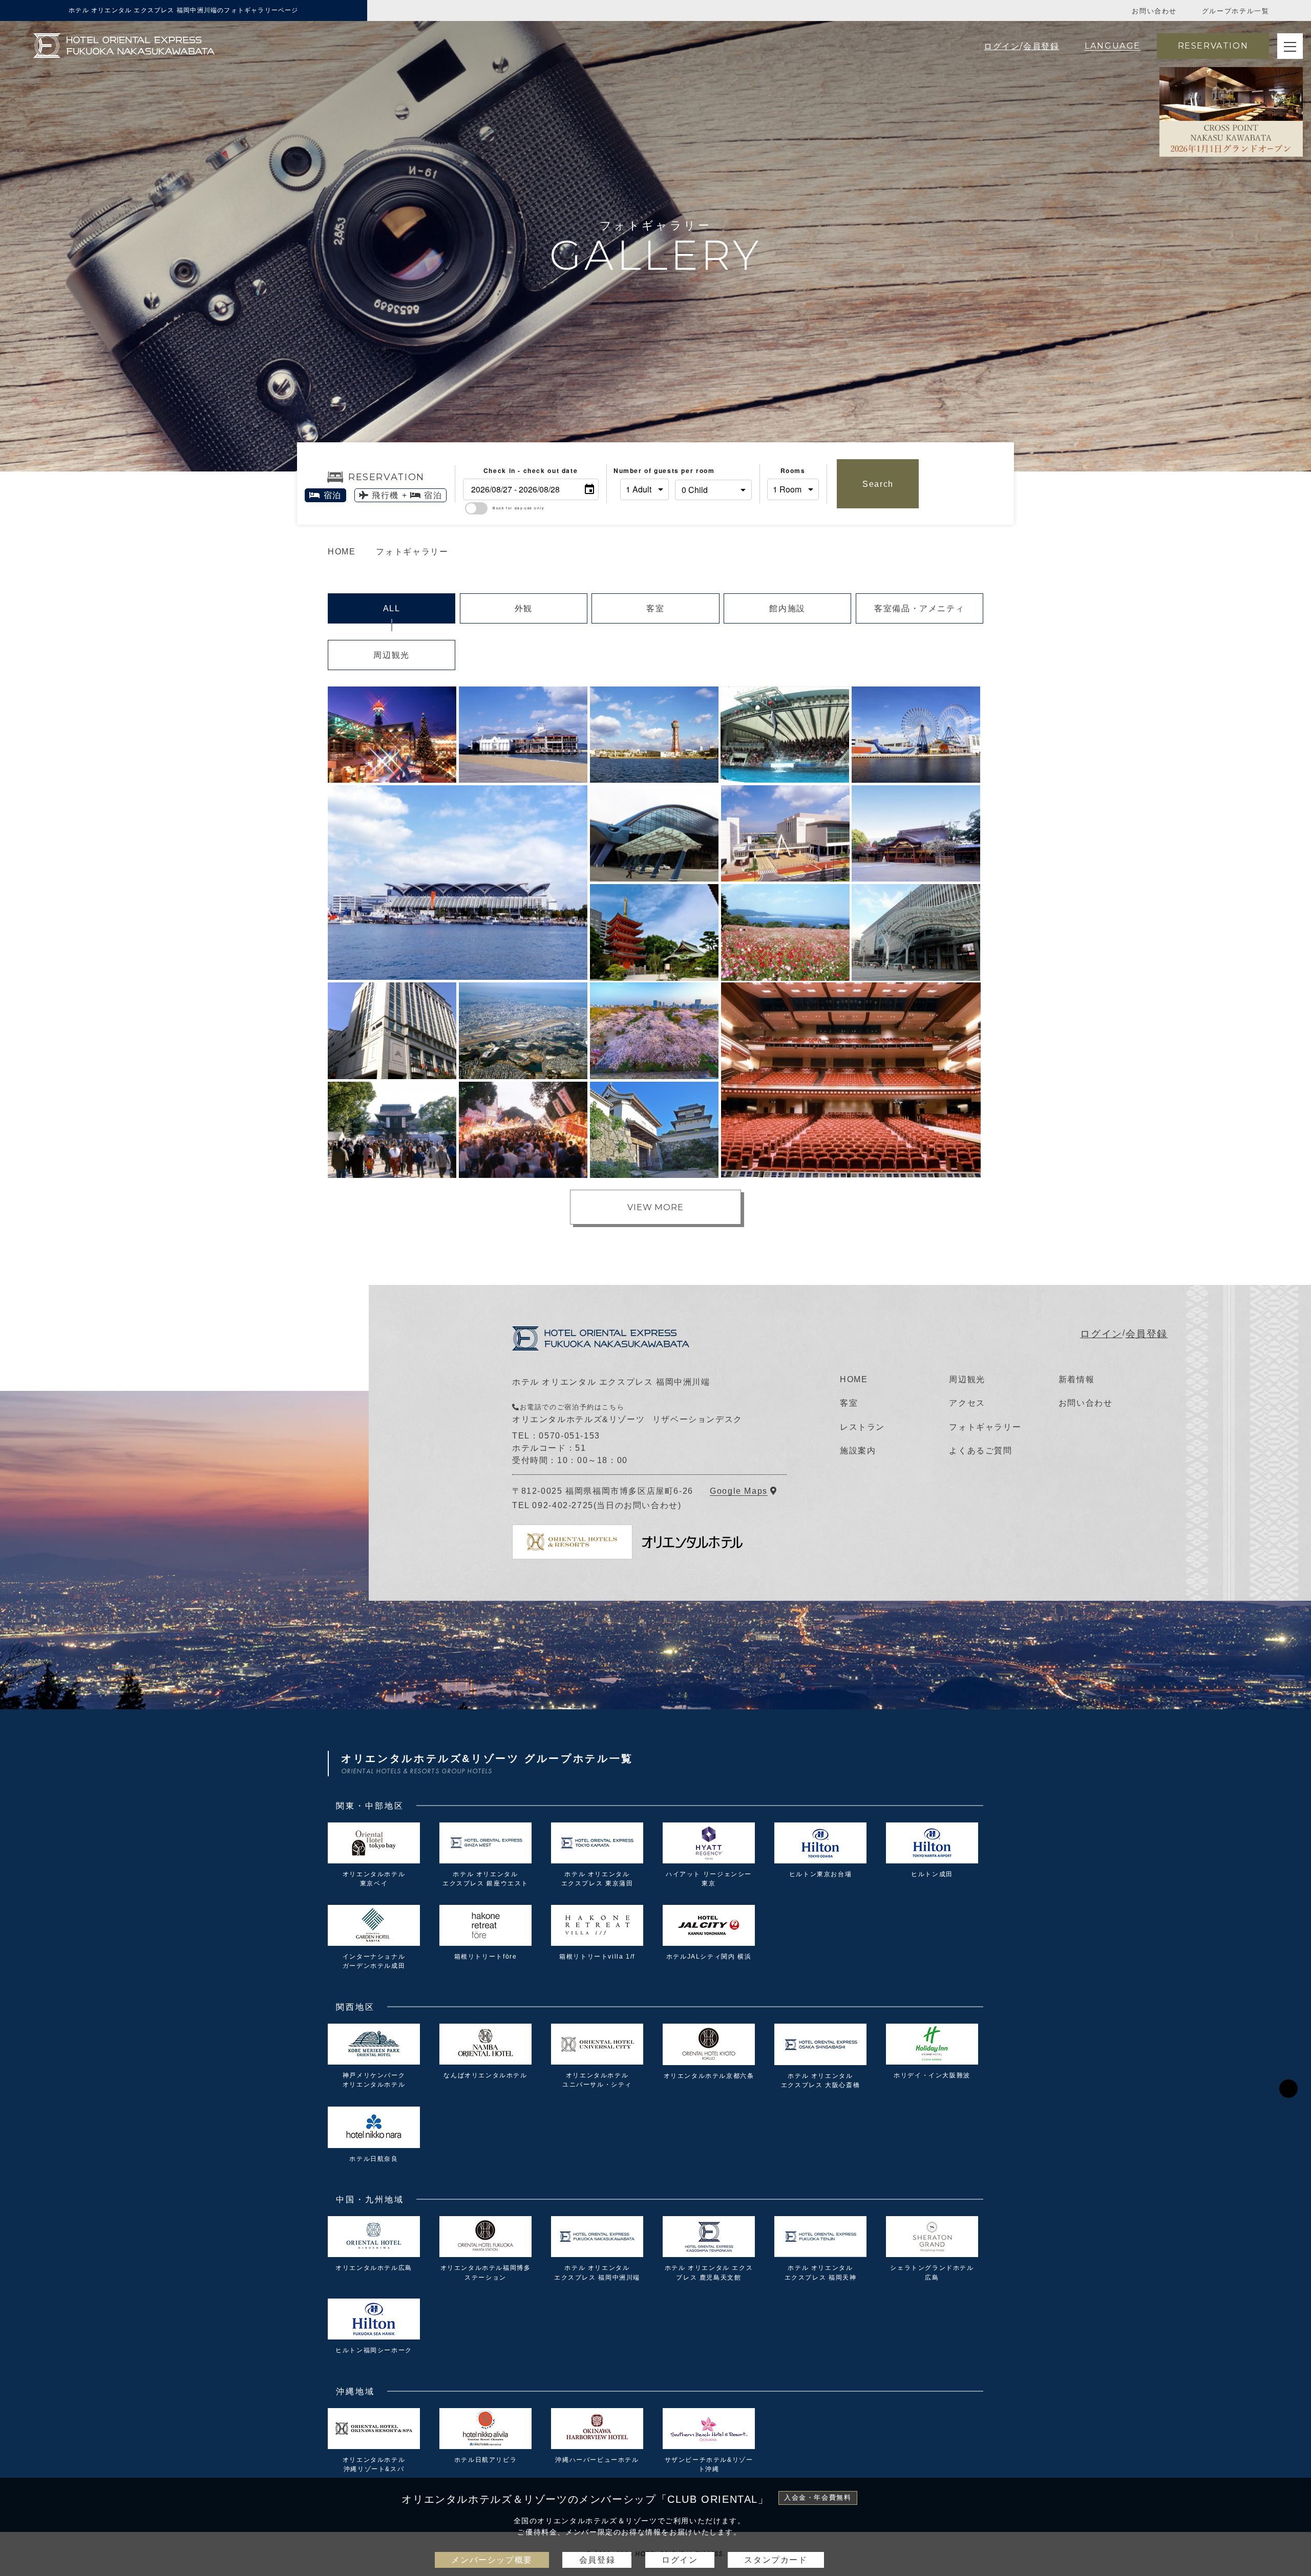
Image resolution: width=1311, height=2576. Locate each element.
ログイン (1101, 1334)
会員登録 (1147, 1334)
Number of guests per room (644, 470)
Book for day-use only (519, 508)
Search (878, 484)
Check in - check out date (531, 470)
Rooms (793, 470)
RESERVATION (1213, 46)
